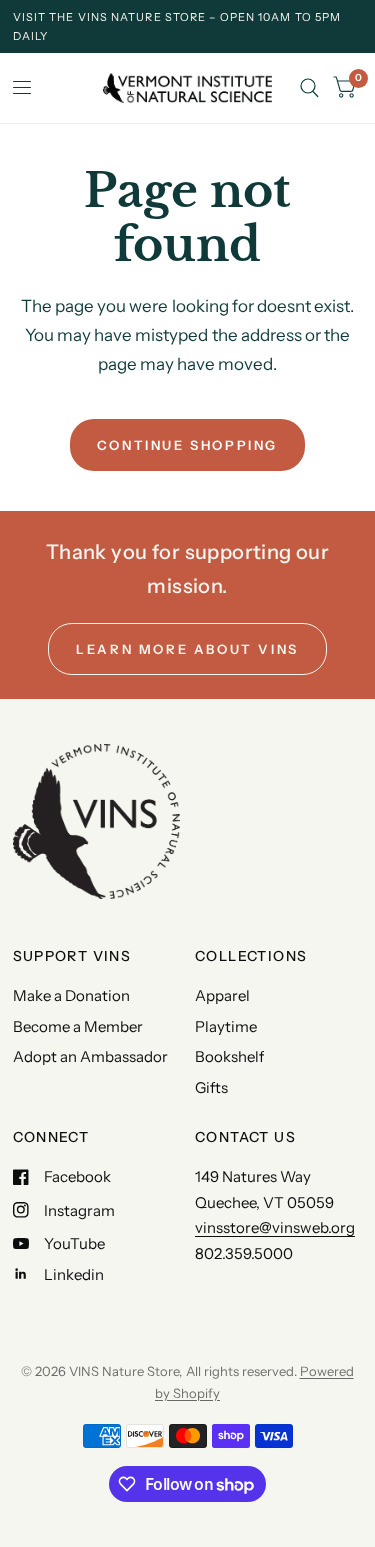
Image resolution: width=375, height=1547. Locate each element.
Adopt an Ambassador (90, 1056)
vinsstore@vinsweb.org (275, 1227)
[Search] (309, 88)
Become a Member (78, 1026)
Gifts (211, 1087)
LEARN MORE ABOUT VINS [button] (187, 649)
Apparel (222, 995)
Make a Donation (71, 995)
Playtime (226, 1026)
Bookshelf (229, 1056)
